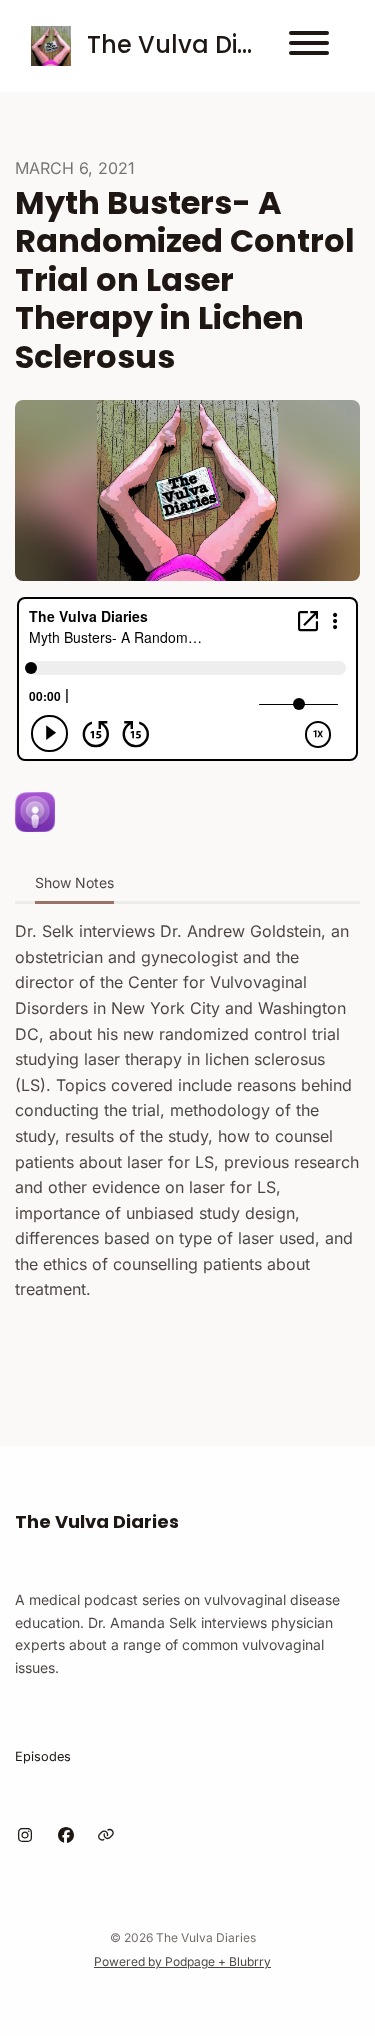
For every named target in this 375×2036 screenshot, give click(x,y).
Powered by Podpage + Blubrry (182, 1961)
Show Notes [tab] (74, 882)
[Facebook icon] (66, 1835)
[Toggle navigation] (309, 46)
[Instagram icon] (25, 1835)
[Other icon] (108, 1835)
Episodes (43, 1756)
